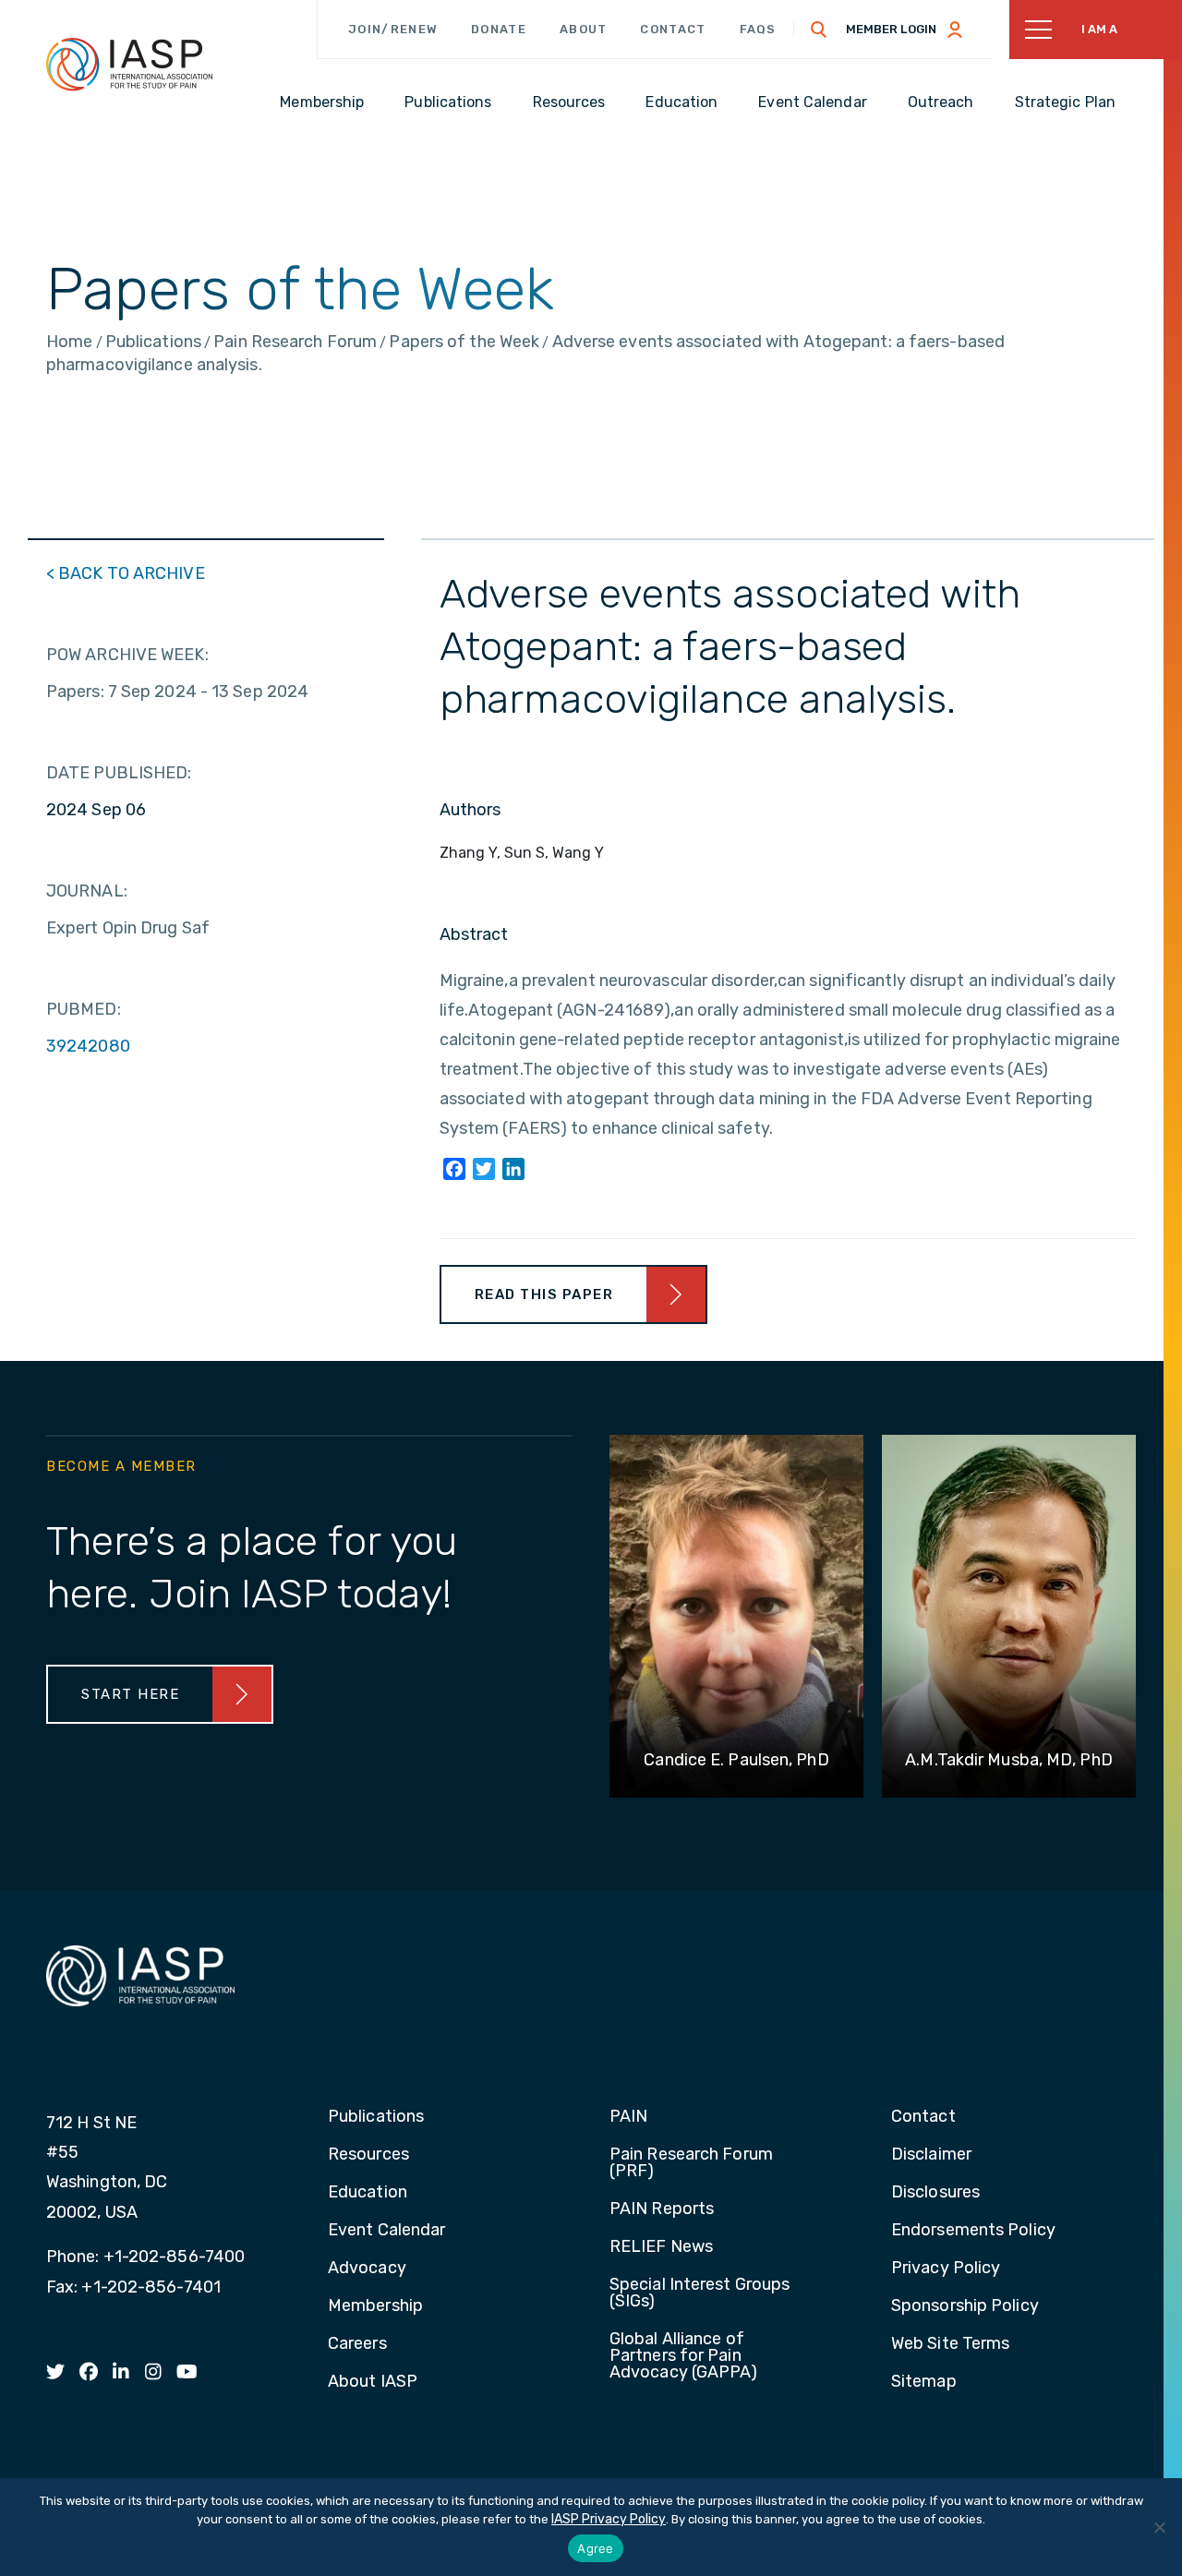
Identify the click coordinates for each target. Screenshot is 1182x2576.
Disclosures (935, 2193)
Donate (499, 29)
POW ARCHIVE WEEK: (127, 655)
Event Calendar (386, 2231)
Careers (357, 2344)
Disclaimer (931, 2155)
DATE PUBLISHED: (119, 773)
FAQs (758, 29)
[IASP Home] (129, 64)
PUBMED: (84, 1009)
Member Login (891, 29)
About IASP (373, 2382)
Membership (375, 2306)
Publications (376, 2117)
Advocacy (367, 2269)
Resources (368, 2155)
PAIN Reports (662, 2209)
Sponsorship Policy (965, 2306)
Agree (595, 2548)
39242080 (88, 1046)
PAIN (628, 2117)
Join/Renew (393, 29)
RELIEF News (661, 2247)
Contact (673, 29)
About (584, 29)
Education (368, 2193)
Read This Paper (544, 1294)
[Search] (819, 30)
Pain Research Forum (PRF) (691, 2163)
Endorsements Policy (973, 2231)
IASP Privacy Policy (609, 2519)
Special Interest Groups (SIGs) (700, 2293)
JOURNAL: (87, 891)
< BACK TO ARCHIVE (126, 573)
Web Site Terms (950, 2344)
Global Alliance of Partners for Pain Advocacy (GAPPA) (684, 2356)
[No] (1159, 2527)
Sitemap (924, 2382)
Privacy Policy (946, 2269)
